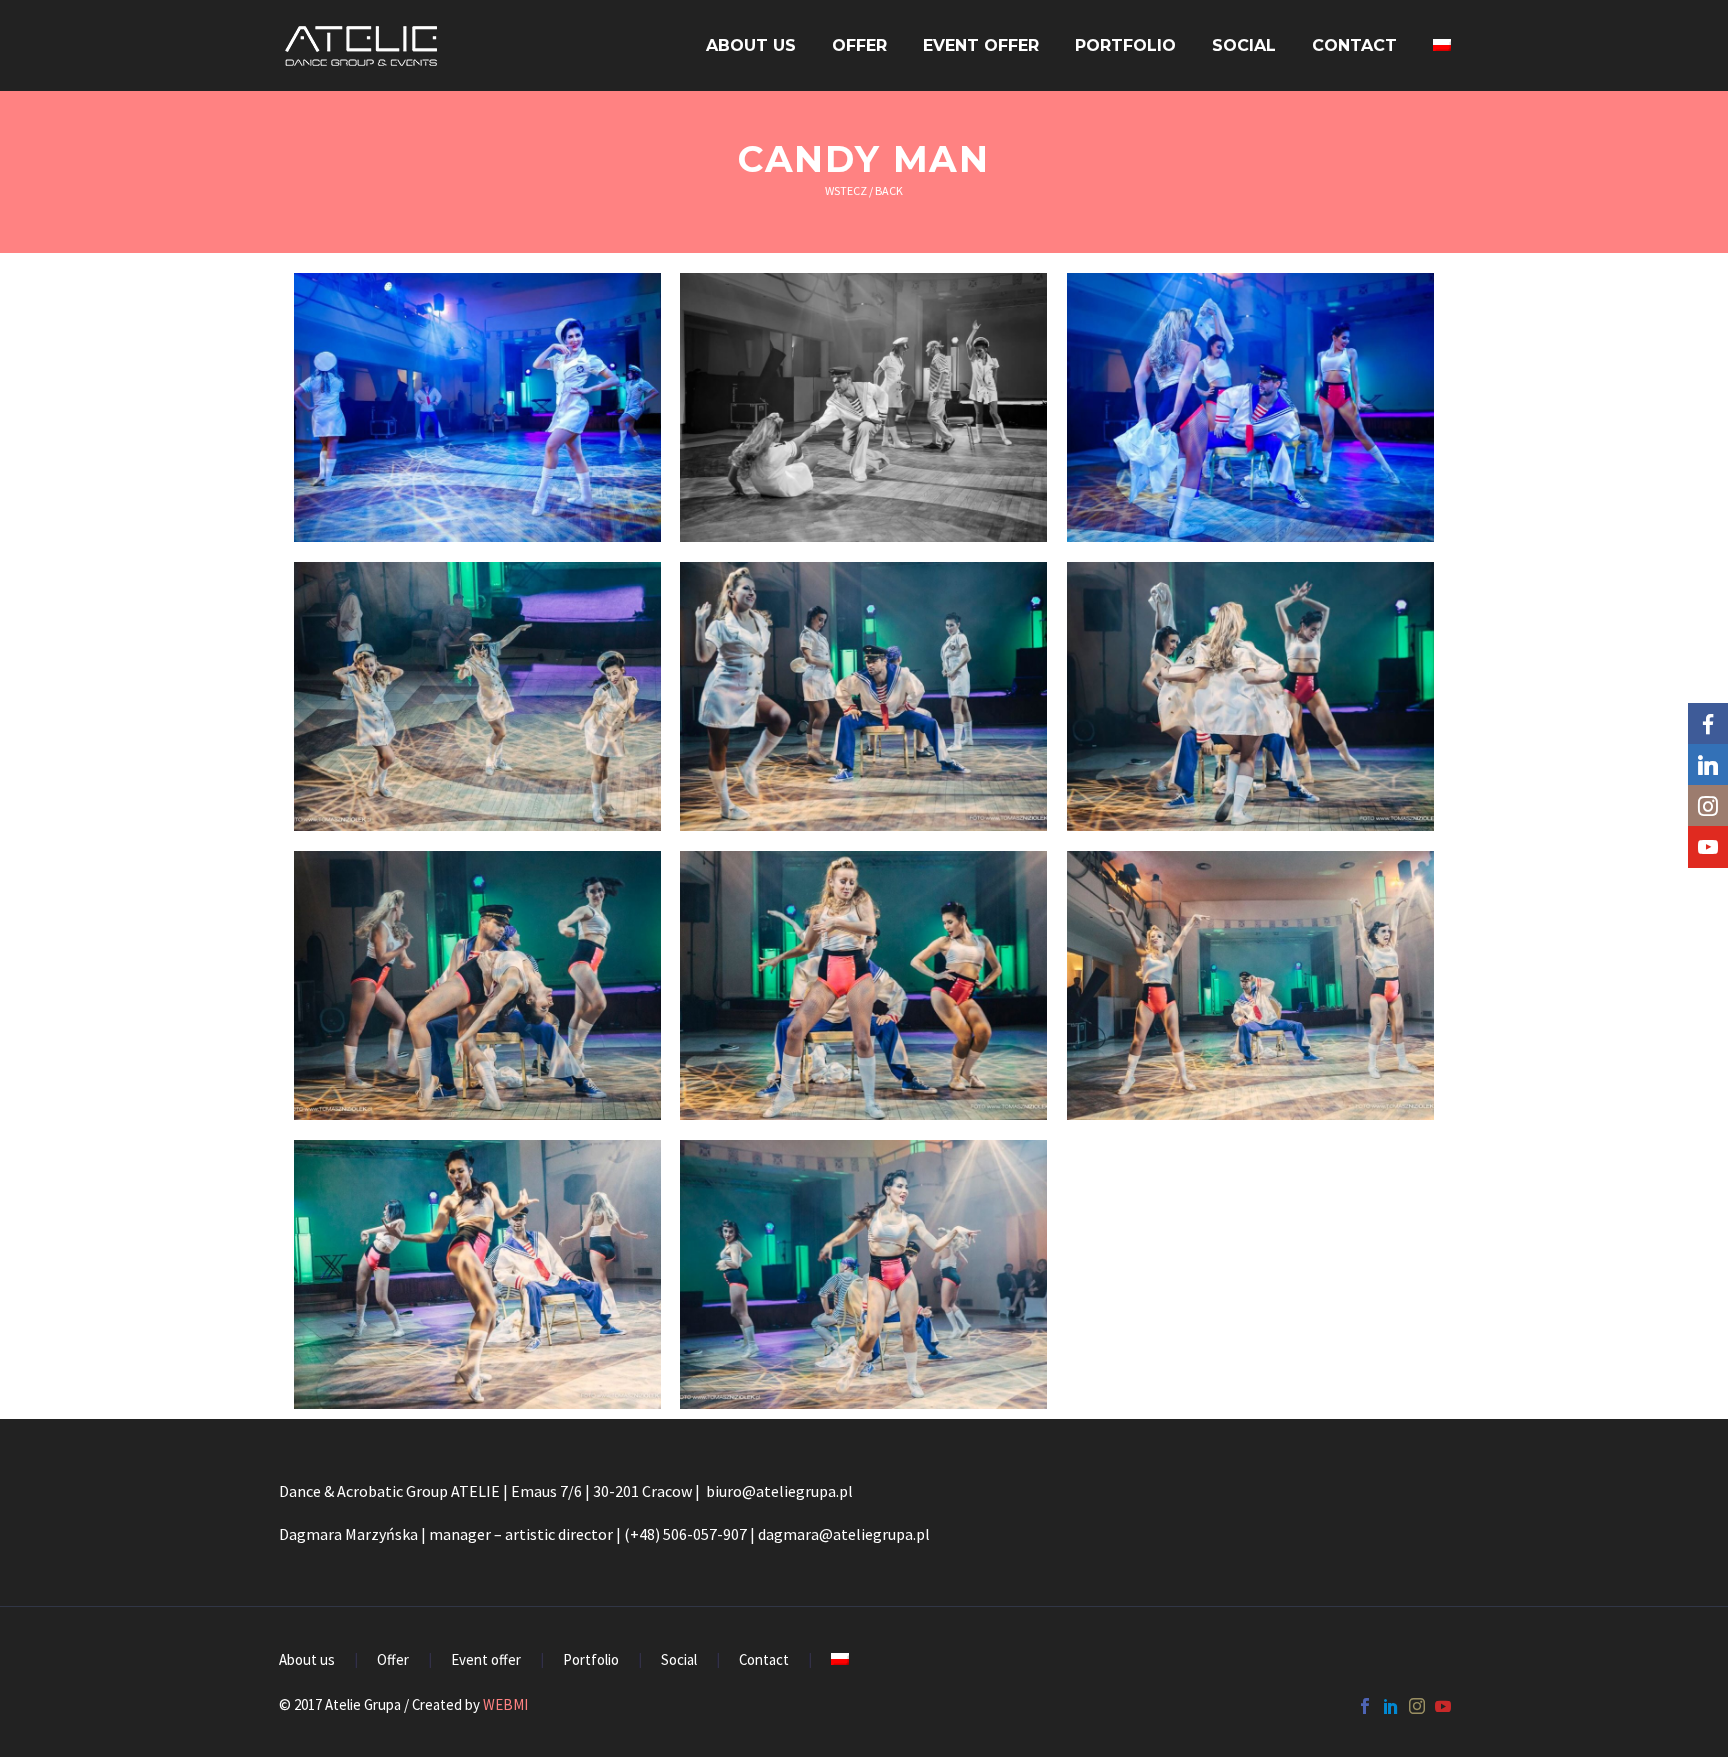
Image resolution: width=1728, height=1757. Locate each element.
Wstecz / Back (864, 190)
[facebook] (1365, 1706)
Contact (1354, 45)
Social (1244, 45)
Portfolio (1125, 45)
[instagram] (1417, 1706)
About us (751, 45)
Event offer (981, 45)
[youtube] (1443, 1706)
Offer (859, 45)
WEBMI (505, 1704)
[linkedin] (1391, 1706)
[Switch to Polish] (1442, 45)
